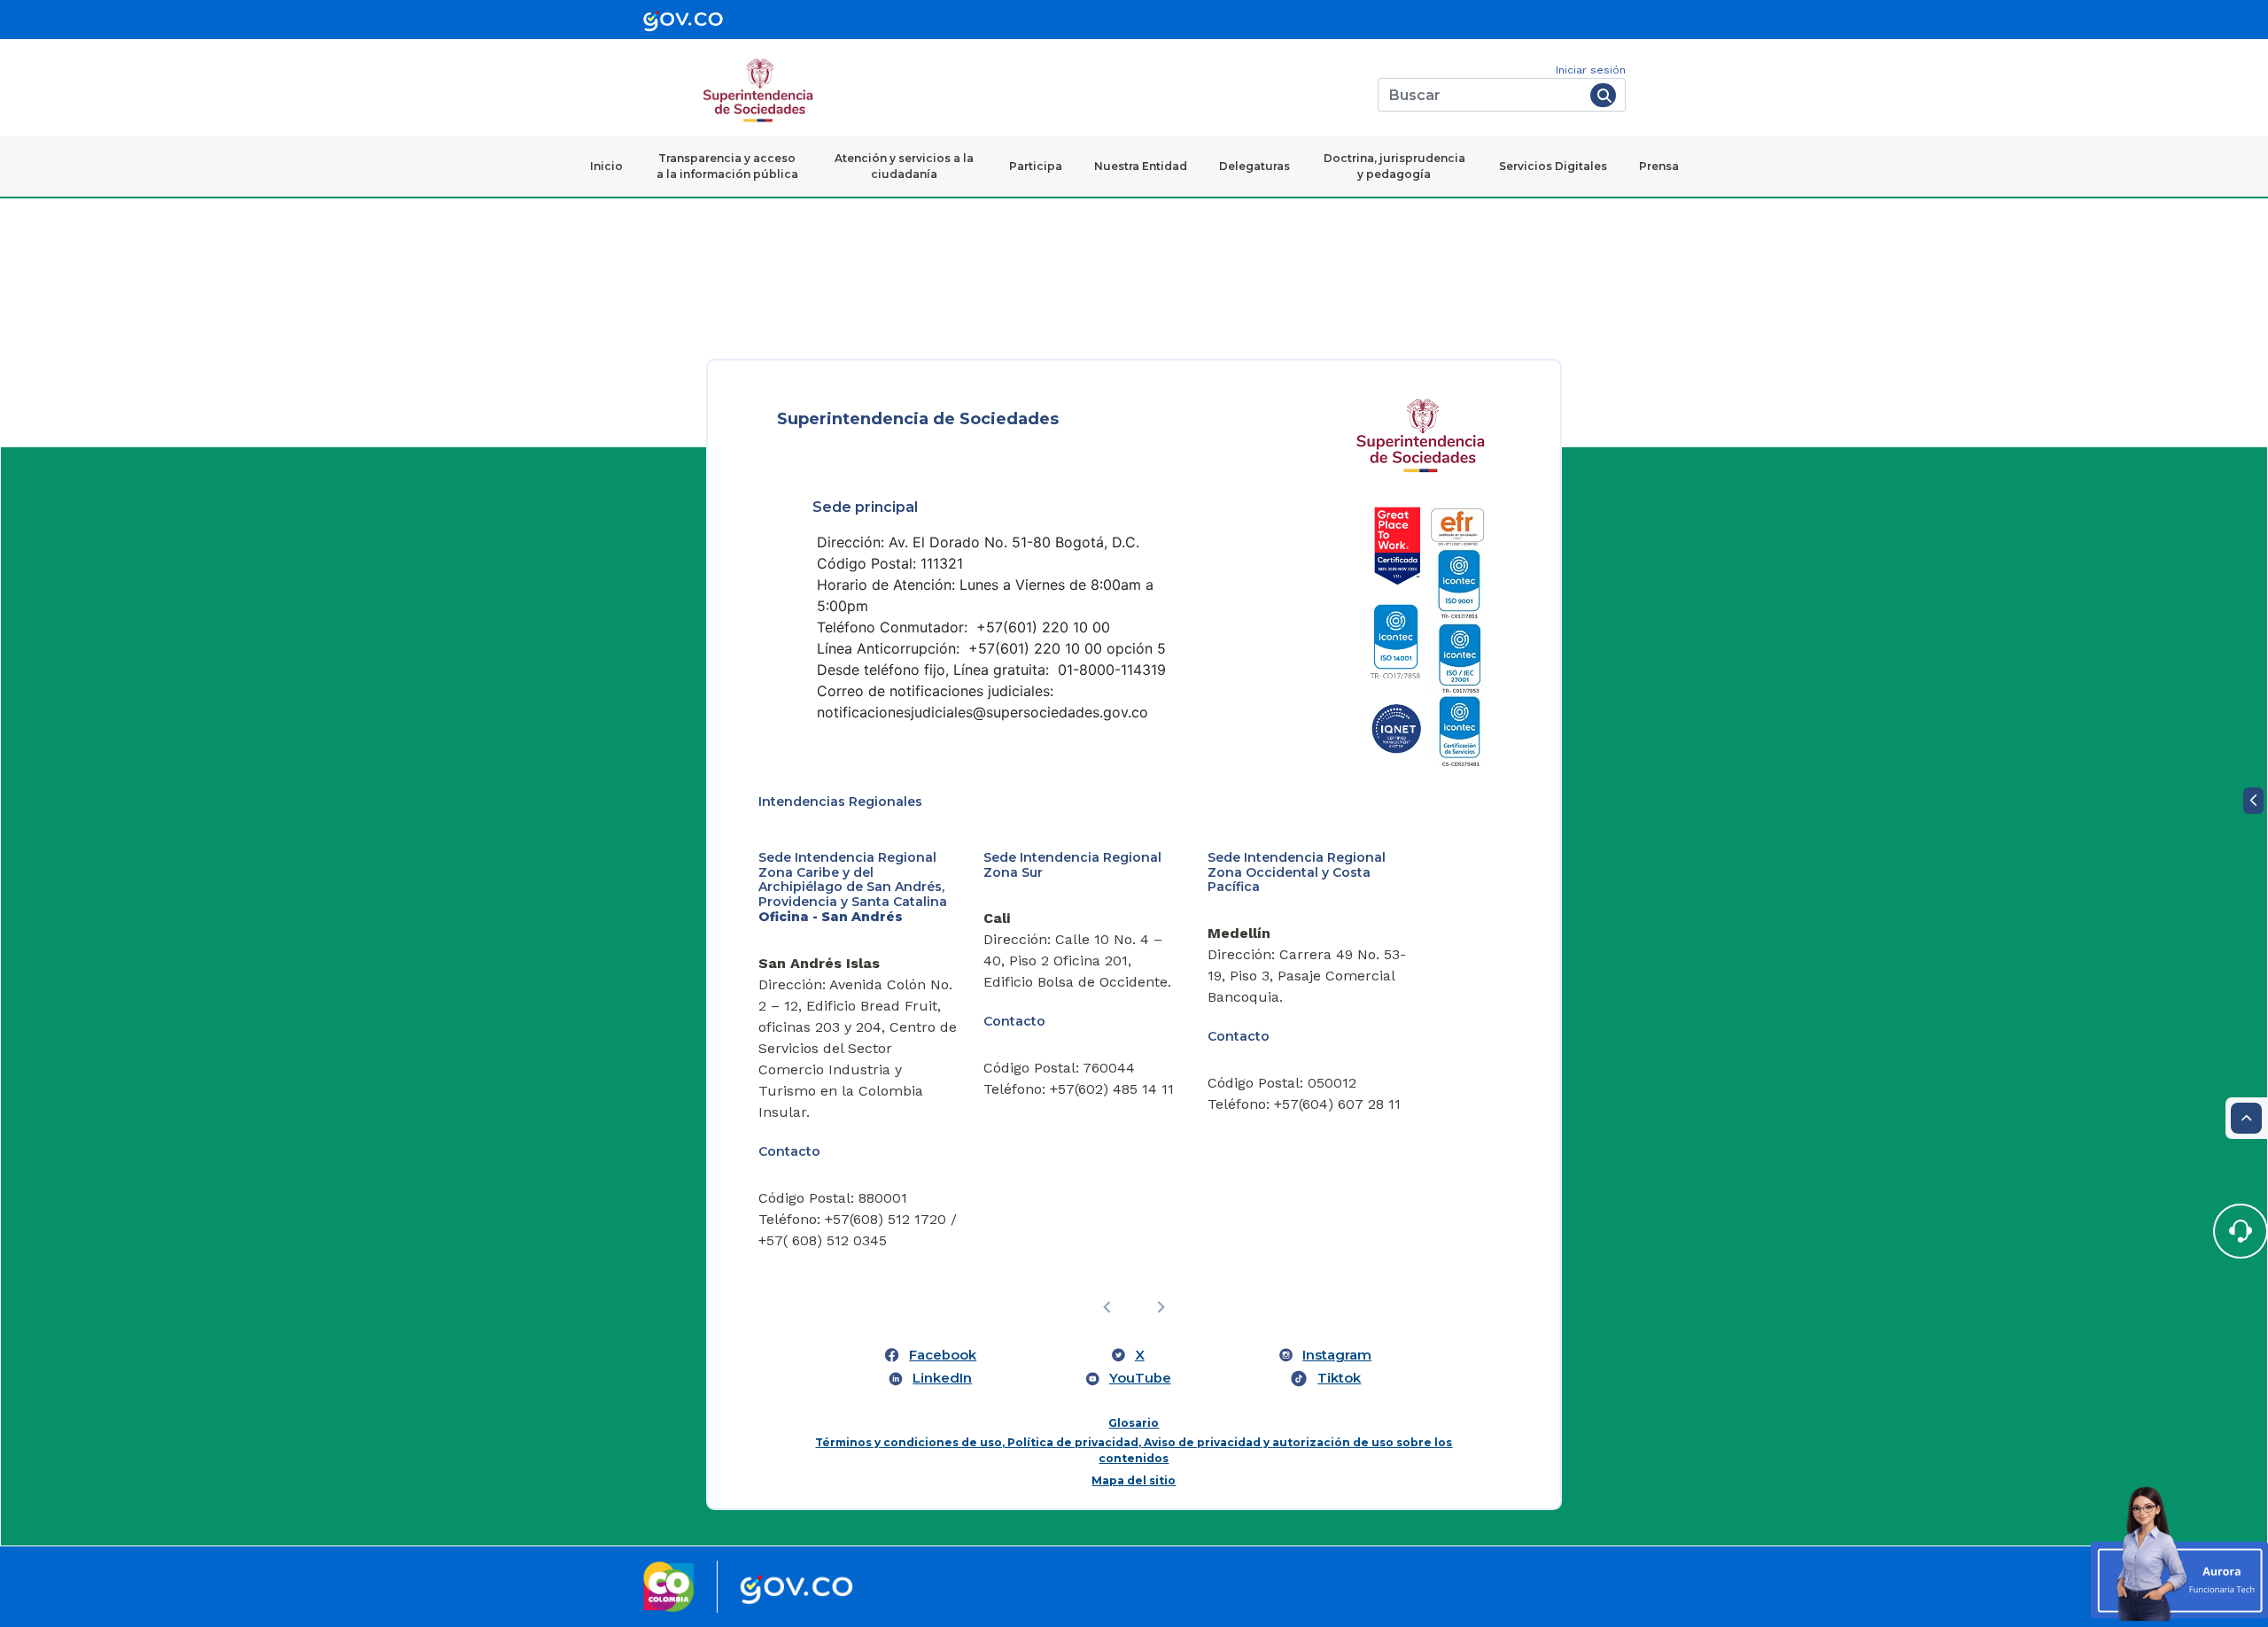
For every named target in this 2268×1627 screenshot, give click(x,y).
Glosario (1134, 1423)
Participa (1036, 166)
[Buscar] (1603, 95)
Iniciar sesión (1591, 70)
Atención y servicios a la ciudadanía (904, 166)
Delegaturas (1254, 166)
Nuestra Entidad (1141, 166)
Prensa (1659, 166)
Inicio (606, 166)
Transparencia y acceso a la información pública (727, 166)
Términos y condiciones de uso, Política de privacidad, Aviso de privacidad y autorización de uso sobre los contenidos (1134, 1450)
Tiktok (1339, 1378)
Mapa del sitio (1134, 1480)
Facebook (943, 1355)
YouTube (1140, 1378)
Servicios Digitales (1553, 166)
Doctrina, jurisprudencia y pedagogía (1394, 166)
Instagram (1337, 1355)
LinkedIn (942, 1378)
